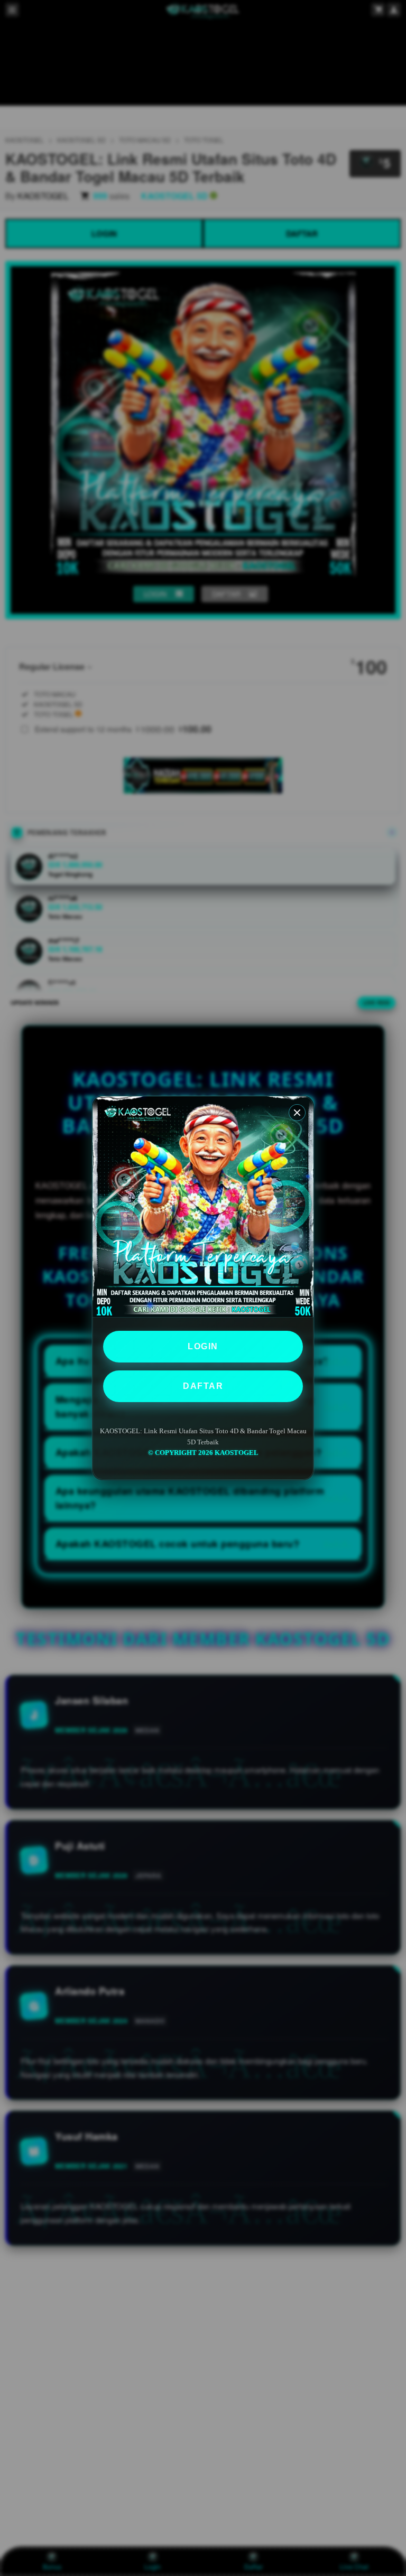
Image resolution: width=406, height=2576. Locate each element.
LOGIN (203, 1346)
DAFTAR (203, 1386)
